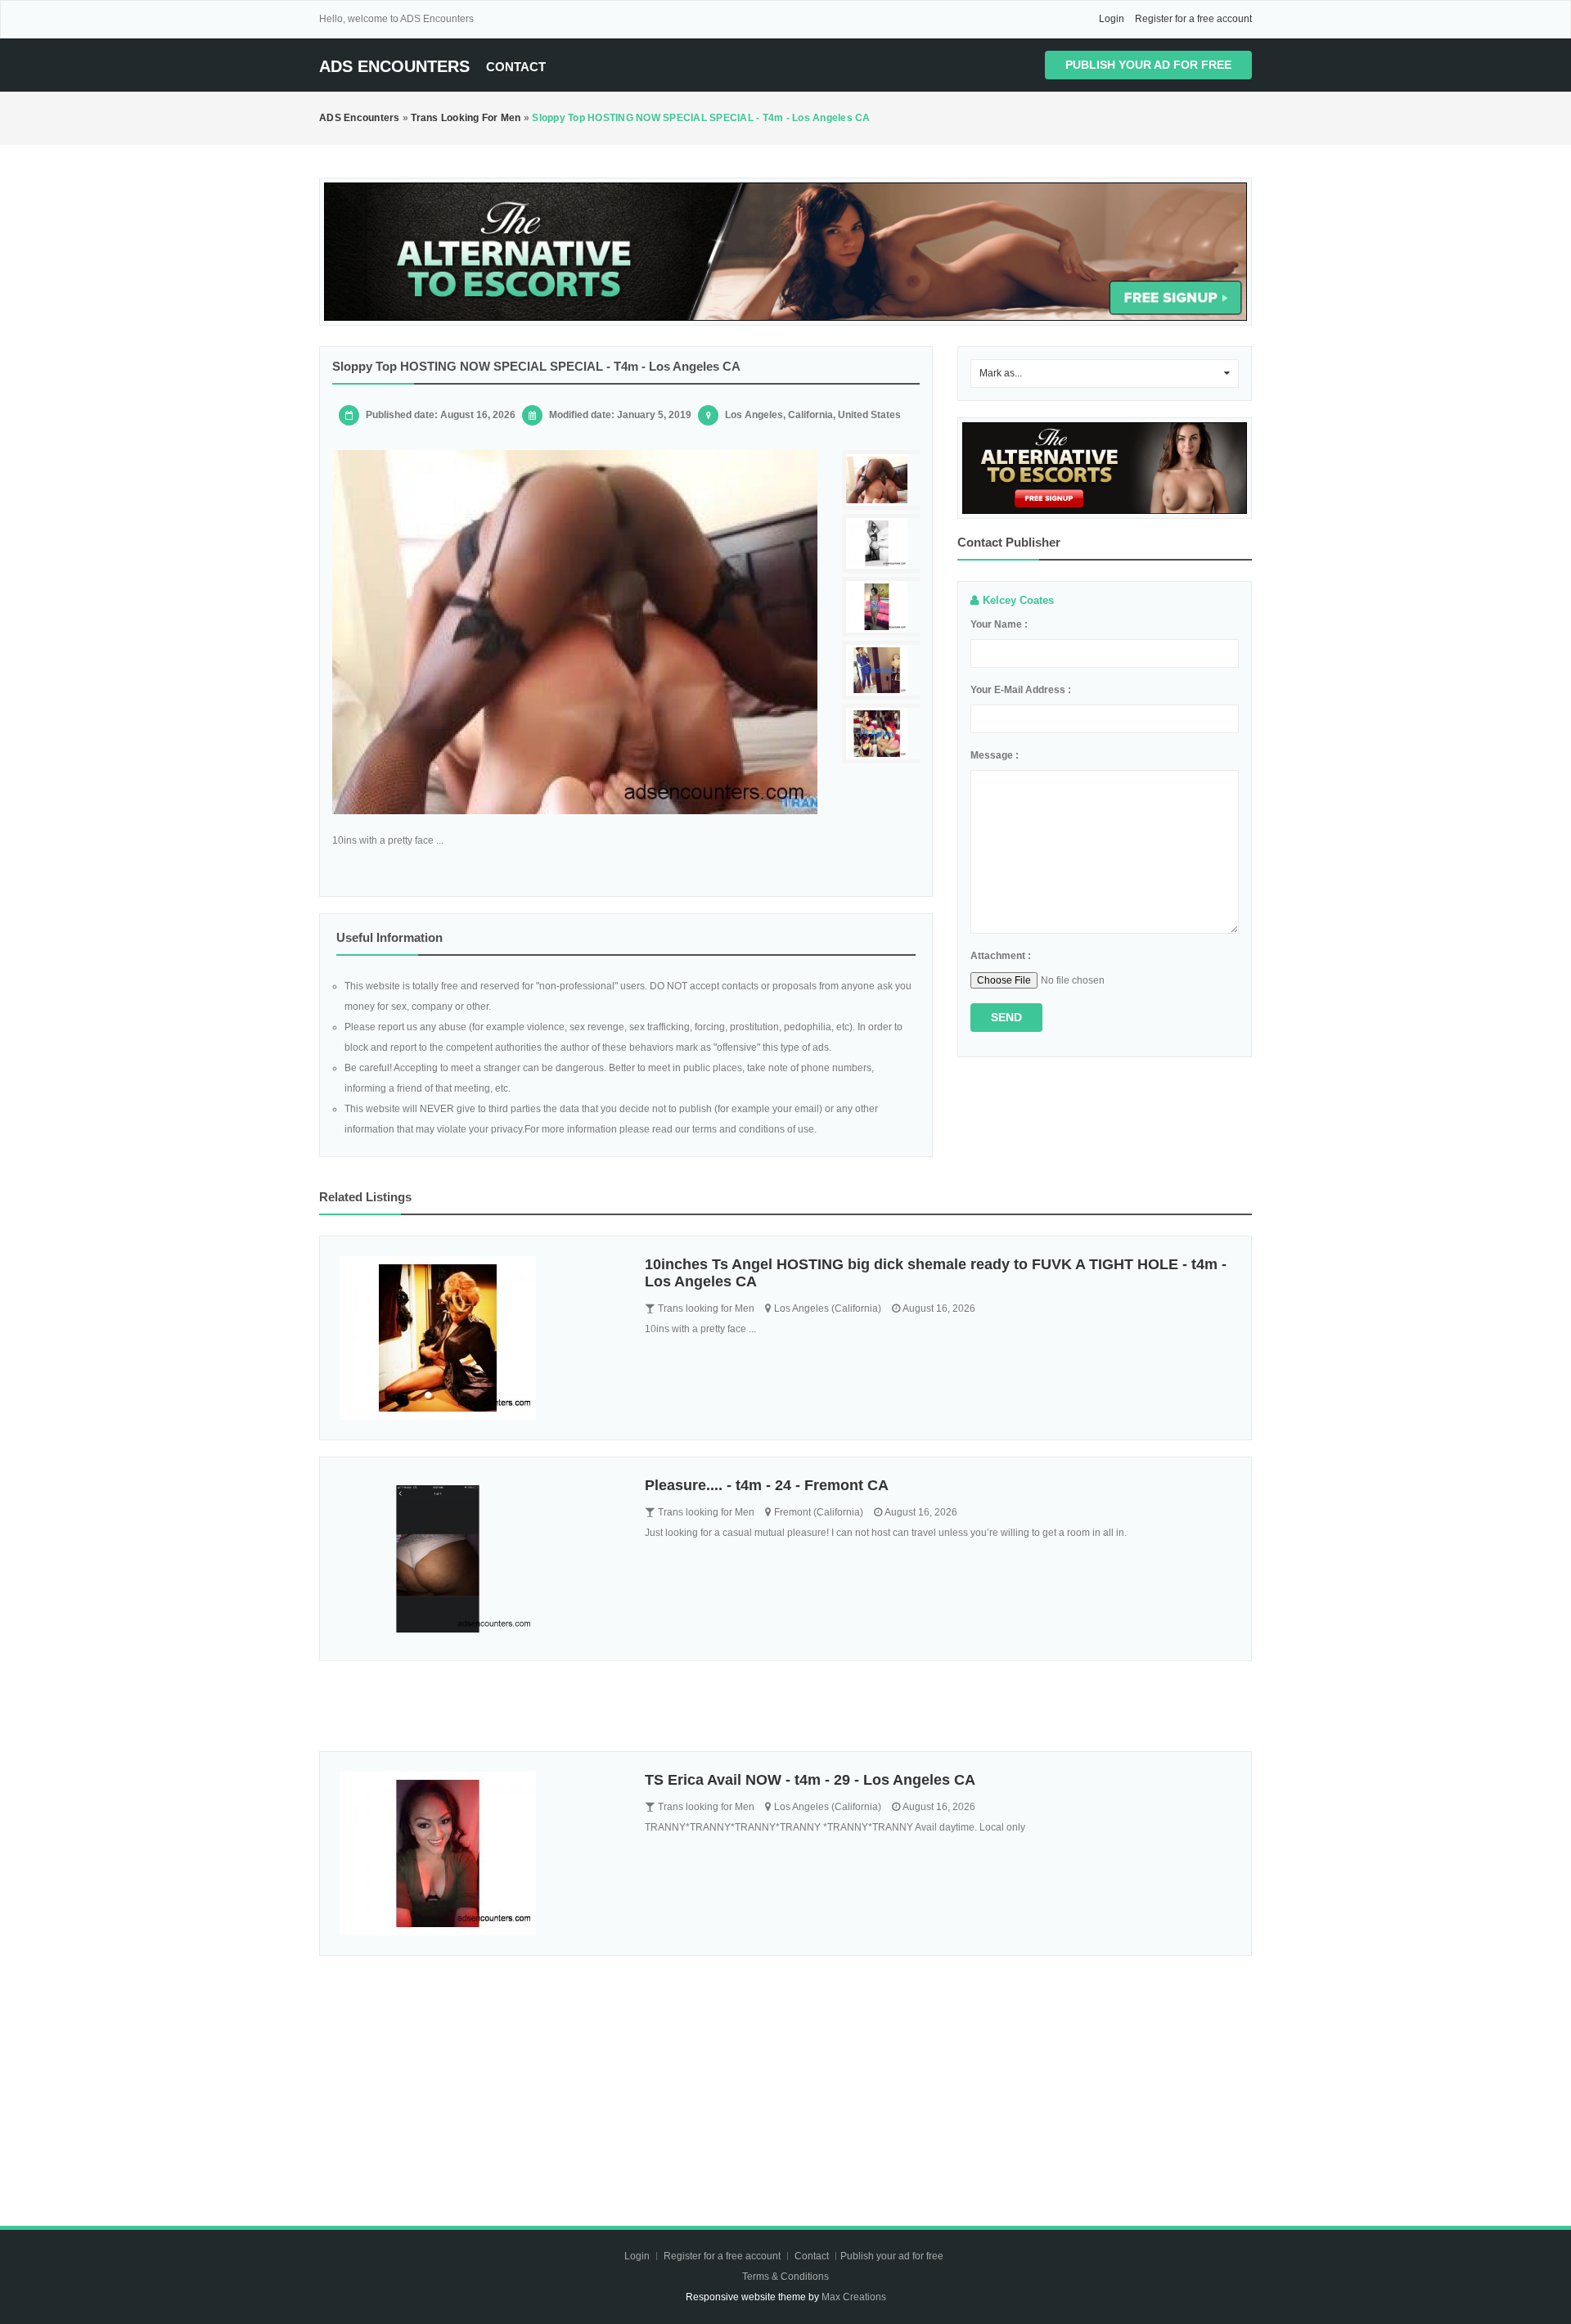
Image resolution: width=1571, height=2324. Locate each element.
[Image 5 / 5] (883, 734)
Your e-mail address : (1021, 690)
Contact (516, 67)
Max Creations (854, 2297)
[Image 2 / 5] (883, 544)
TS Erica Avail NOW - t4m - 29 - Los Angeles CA (810, 1780)
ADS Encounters (394, 66)
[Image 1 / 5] (575, 632)
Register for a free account (1193, 19)
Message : (995, 755)
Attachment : (1001, 956)
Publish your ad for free (1148, 65)
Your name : (999, 624)
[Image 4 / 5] (883, 671)
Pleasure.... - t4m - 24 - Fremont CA (767, 1485)
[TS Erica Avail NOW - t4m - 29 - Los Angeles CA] (480, 1853)
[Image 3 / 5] (883, 607)
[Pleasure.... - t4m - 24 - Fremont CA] (480, 1559)
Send (1006, 1017)
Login (1112, 19)
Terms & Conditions (785, 2277)
